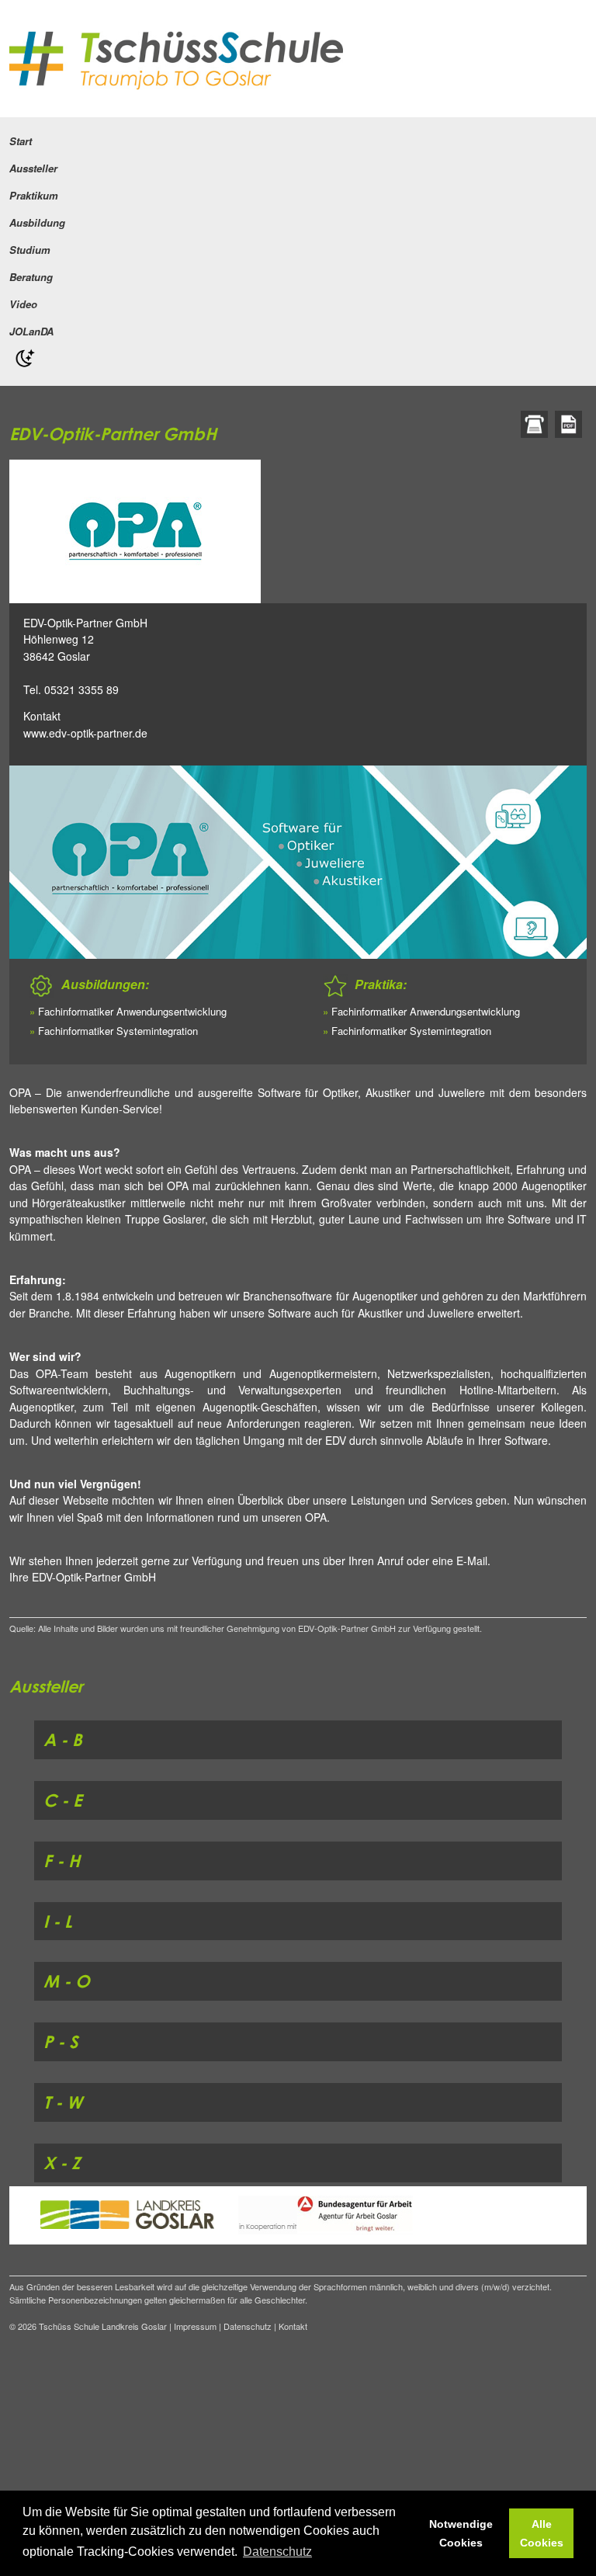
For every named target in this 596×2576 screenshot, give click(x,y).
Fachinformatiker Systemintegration (118, 1031)
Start (21, 141)
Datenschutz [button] (277, 2552)
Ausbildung (37, 222)
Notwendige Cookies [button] (461, 2533)
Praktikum (34, 195)
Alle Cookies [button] (542, 2533)
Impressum (195, 2326)
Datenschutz (248, 2326)
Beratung (31, 277)
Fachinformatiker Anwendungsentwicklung (132, 1011)
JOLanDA (31, 331)
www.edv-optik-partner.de (85, 733)
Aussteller (33, 168)
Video (23, 304)
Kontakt (42, 716)
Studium (30, 250)
